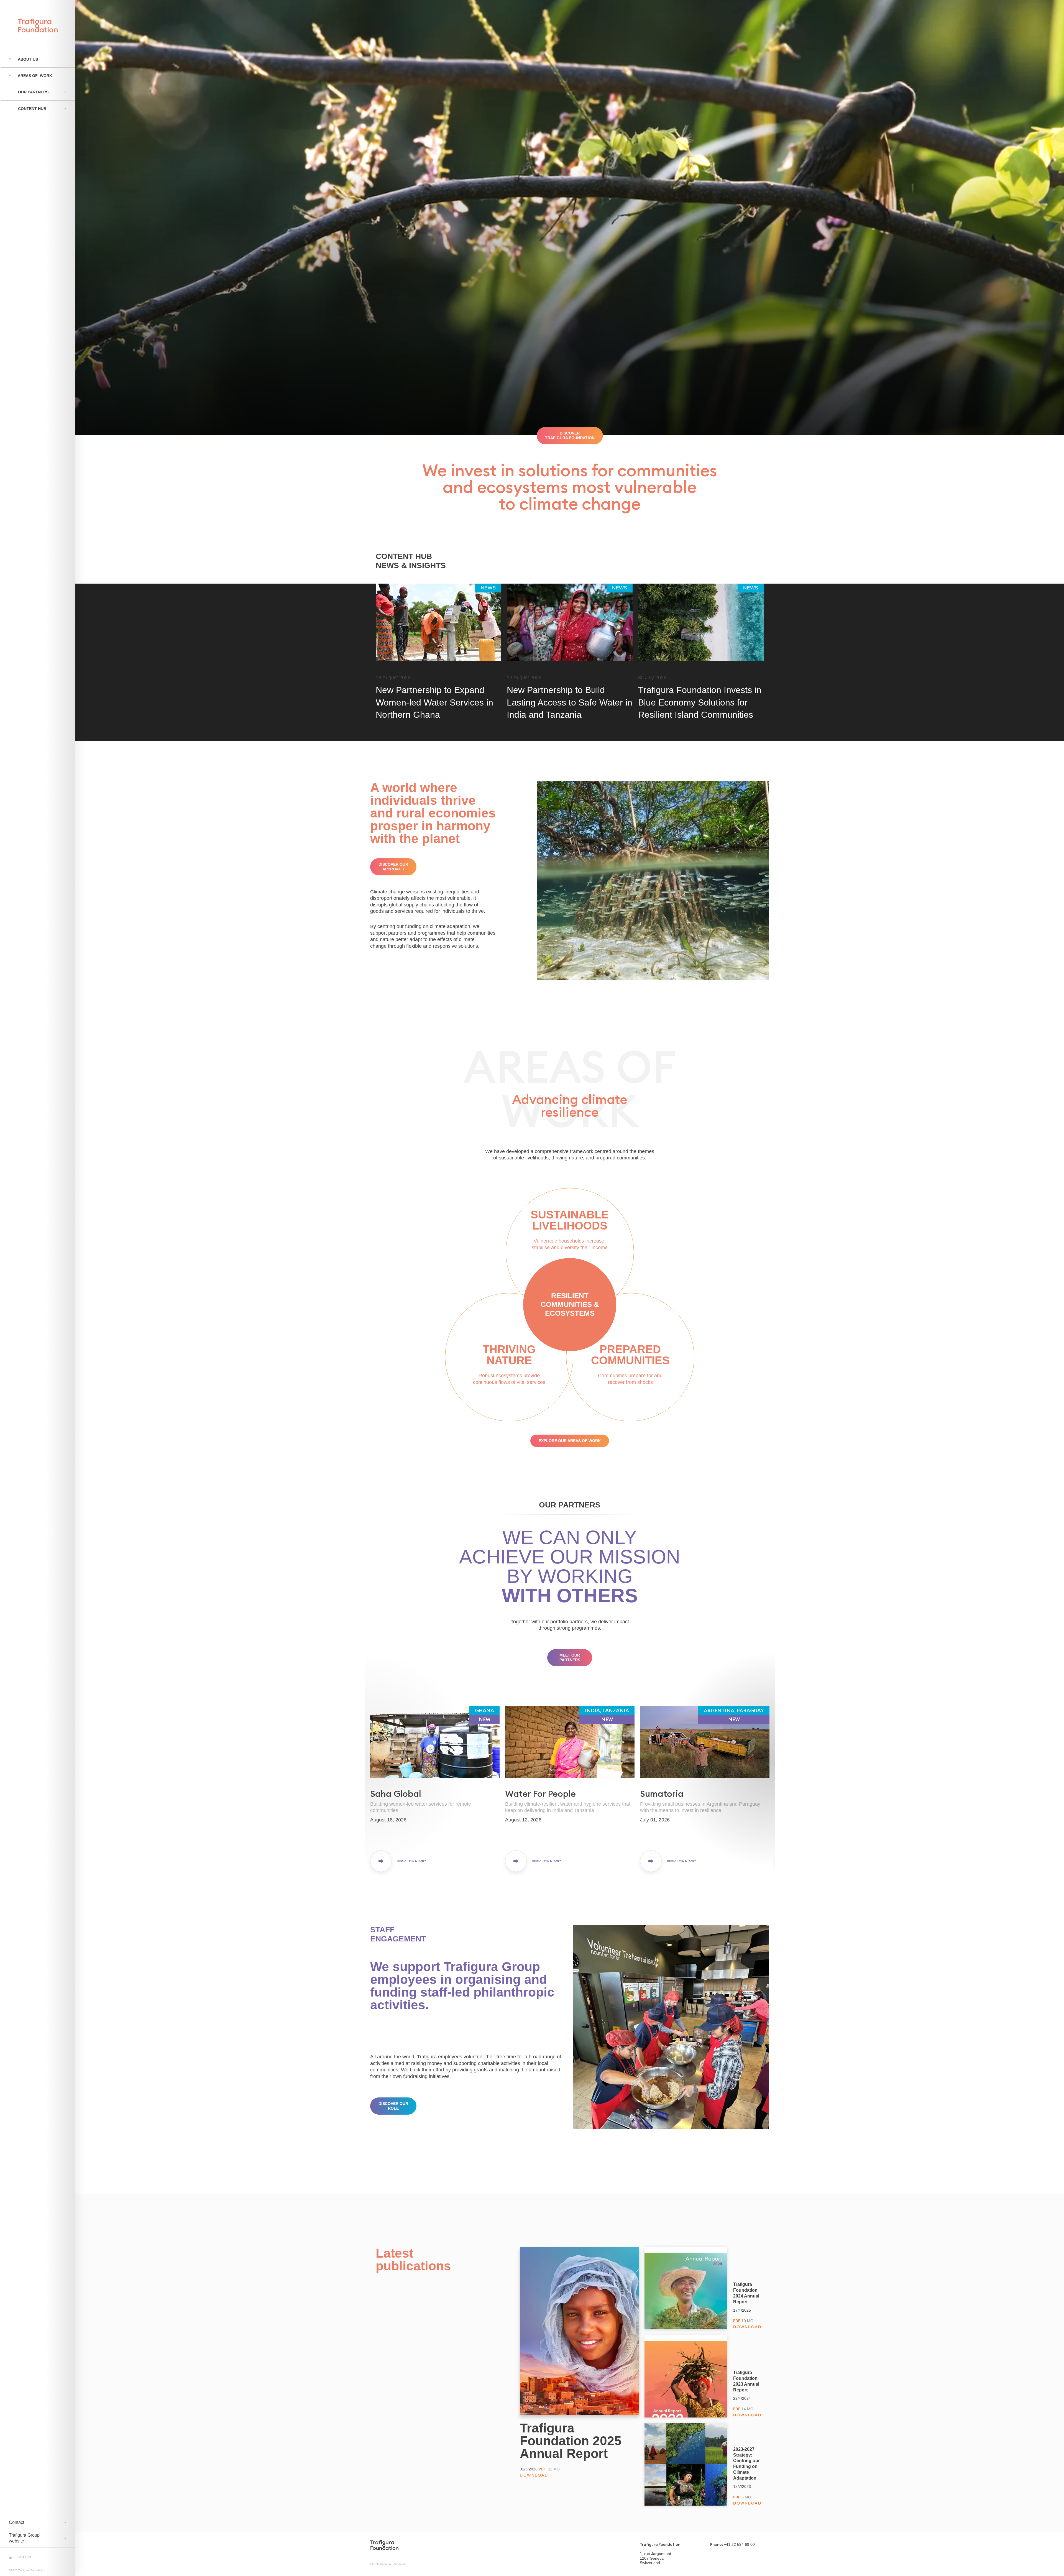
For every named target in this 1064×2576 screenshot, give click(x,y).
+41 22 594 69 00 (739, 2544)
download (534, 2475)
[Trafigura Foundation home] (384, 2545)
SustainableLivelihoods (570, 1220)
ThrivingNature (509, 1355)
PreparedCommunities (630, 1355)
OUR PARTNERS (570, 1505)
